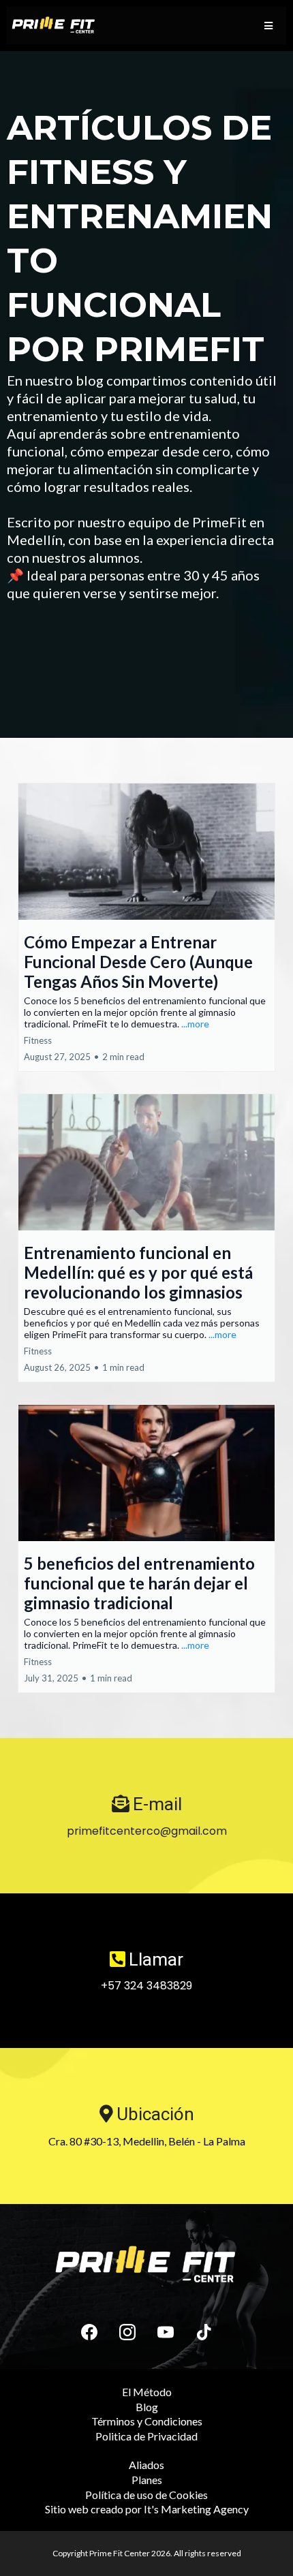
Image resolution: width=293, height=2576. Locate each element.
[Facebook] (89, 2332)
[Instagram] (127, 2332)
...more (195, 1024)
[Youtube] (166, 2332)
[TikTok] (204, 2332)
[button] (268, 26)
